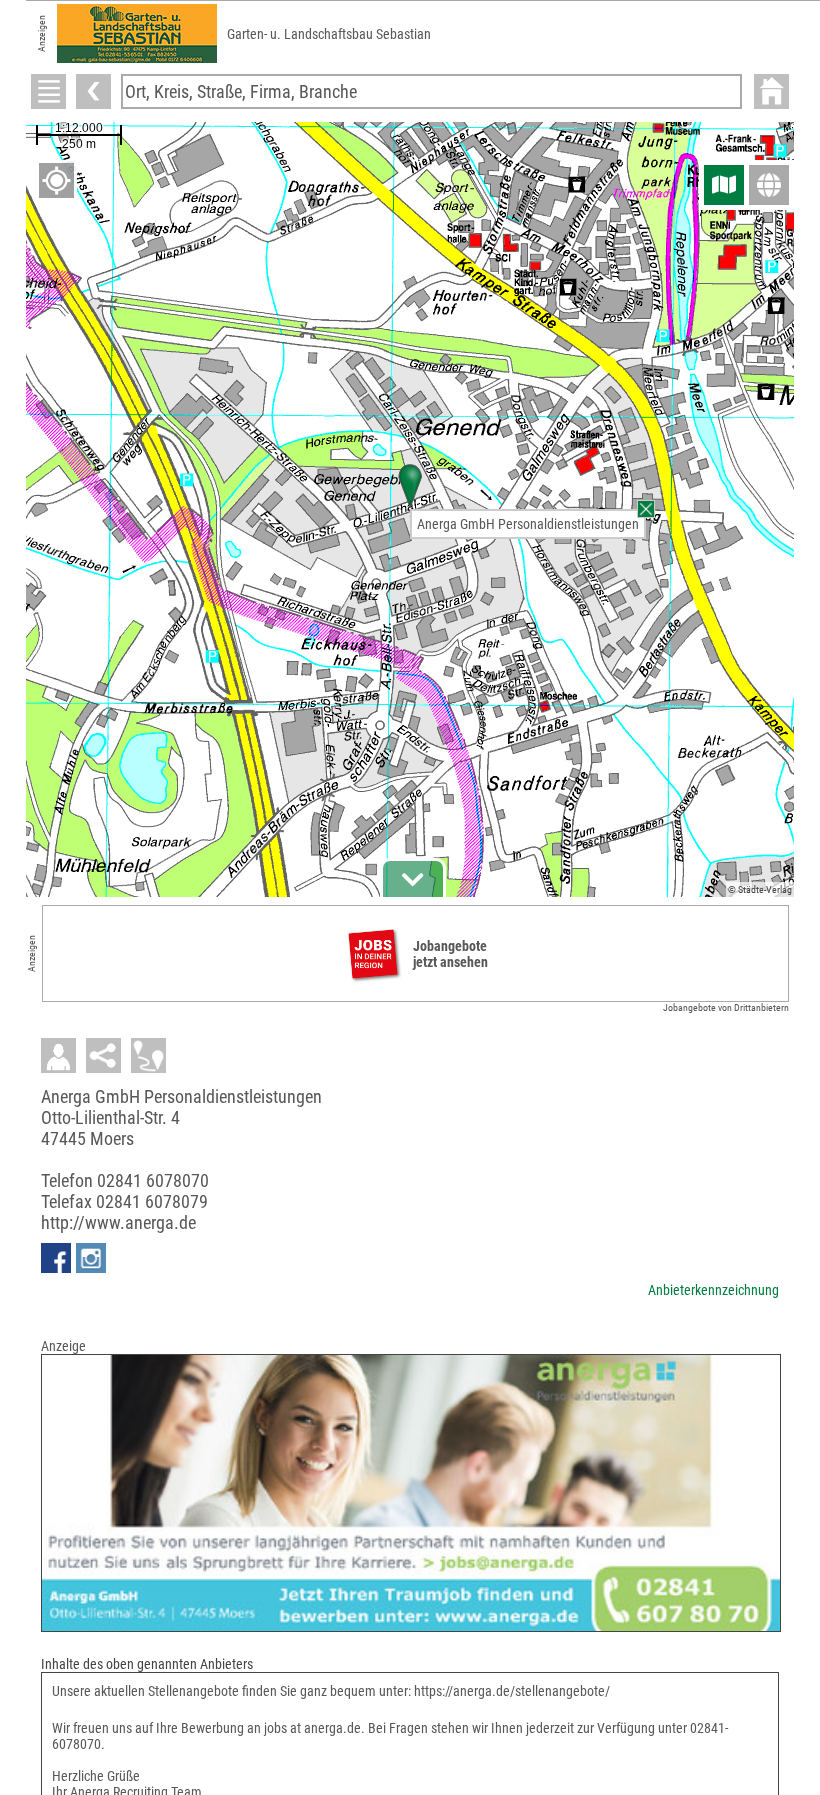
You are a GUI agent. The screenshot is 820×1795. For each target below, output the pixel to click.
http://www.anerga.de (118, 1222)
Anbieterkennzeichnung (713, 1290)
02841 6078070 (153, 1180)
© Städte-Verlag (760, 889)
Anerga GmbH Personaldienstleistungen (528, 524)
